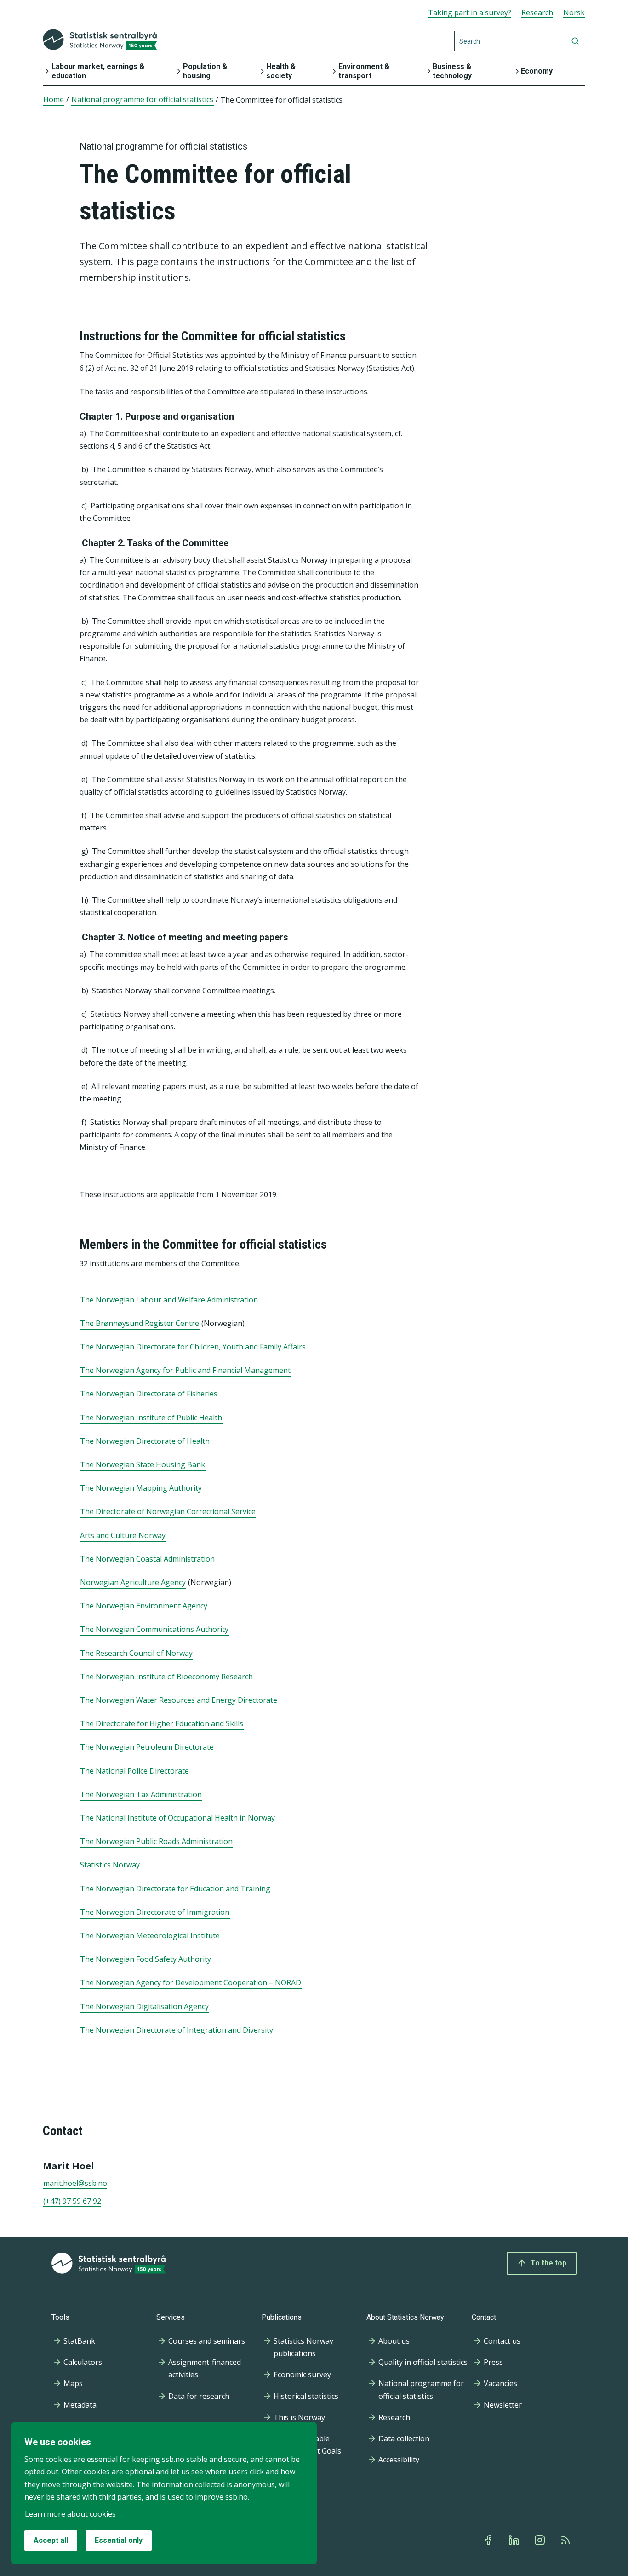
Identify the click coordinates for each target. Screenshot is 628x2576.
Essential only (119, 2540)
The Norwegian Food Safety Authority (146, 1959)
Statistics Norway (110, 1865)
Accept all (51, 2540)
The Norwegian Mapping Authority (141, 1488)
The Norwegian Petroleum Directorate (147, 1747)
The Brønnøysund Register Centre (140, 1323)
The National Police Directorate (134, 1771)
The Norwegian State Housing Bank (143, 1464)
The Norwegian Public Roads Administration (156, 1841)
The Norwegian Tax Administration (141, 1794)
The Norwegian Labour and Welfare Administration (169, 1300)
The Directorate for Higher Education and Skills (162, 1723)
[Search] (575, 41)
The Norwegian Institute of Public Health (151, 1418)
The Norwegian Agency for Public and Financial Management (185, 1370)
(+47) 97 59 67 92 (72, 2201)
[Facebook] (489, 2540)
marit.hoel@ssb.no (75, 2183)
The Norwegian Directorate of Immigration (155, 1912)
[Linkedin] (515, 2540)
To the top (548, 2263)
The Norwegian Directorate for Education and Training (175, 1889)
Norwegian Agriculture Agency (133, 1582)
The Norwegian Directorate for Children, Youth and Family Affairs (193, 1347)
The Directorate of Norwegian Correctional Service (168, 1511)
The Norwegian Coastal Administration (147, 1559)
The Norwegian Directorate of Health (145, 1441)
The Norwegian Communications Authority (154, 1629)
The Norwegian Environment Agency (144, 1606)
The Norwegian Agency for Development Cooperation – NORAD (191, 1982)
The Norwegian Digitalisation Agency (144, 2006)
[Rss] (566, 2540)
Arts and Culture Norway (123, 1535)
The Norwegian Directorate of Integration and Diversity (177, 2030)
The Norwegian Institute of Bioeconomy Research (166, 1677)
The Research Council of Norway (136, 1653)
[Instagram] (541, 2540)
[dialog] (164, 2493)
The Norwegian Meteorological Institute (150, 1936)
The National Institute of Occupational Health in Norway (177, 1818)
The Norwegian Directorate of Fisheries (149, 1394)
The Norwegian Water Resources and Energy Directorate (179, 1700)
